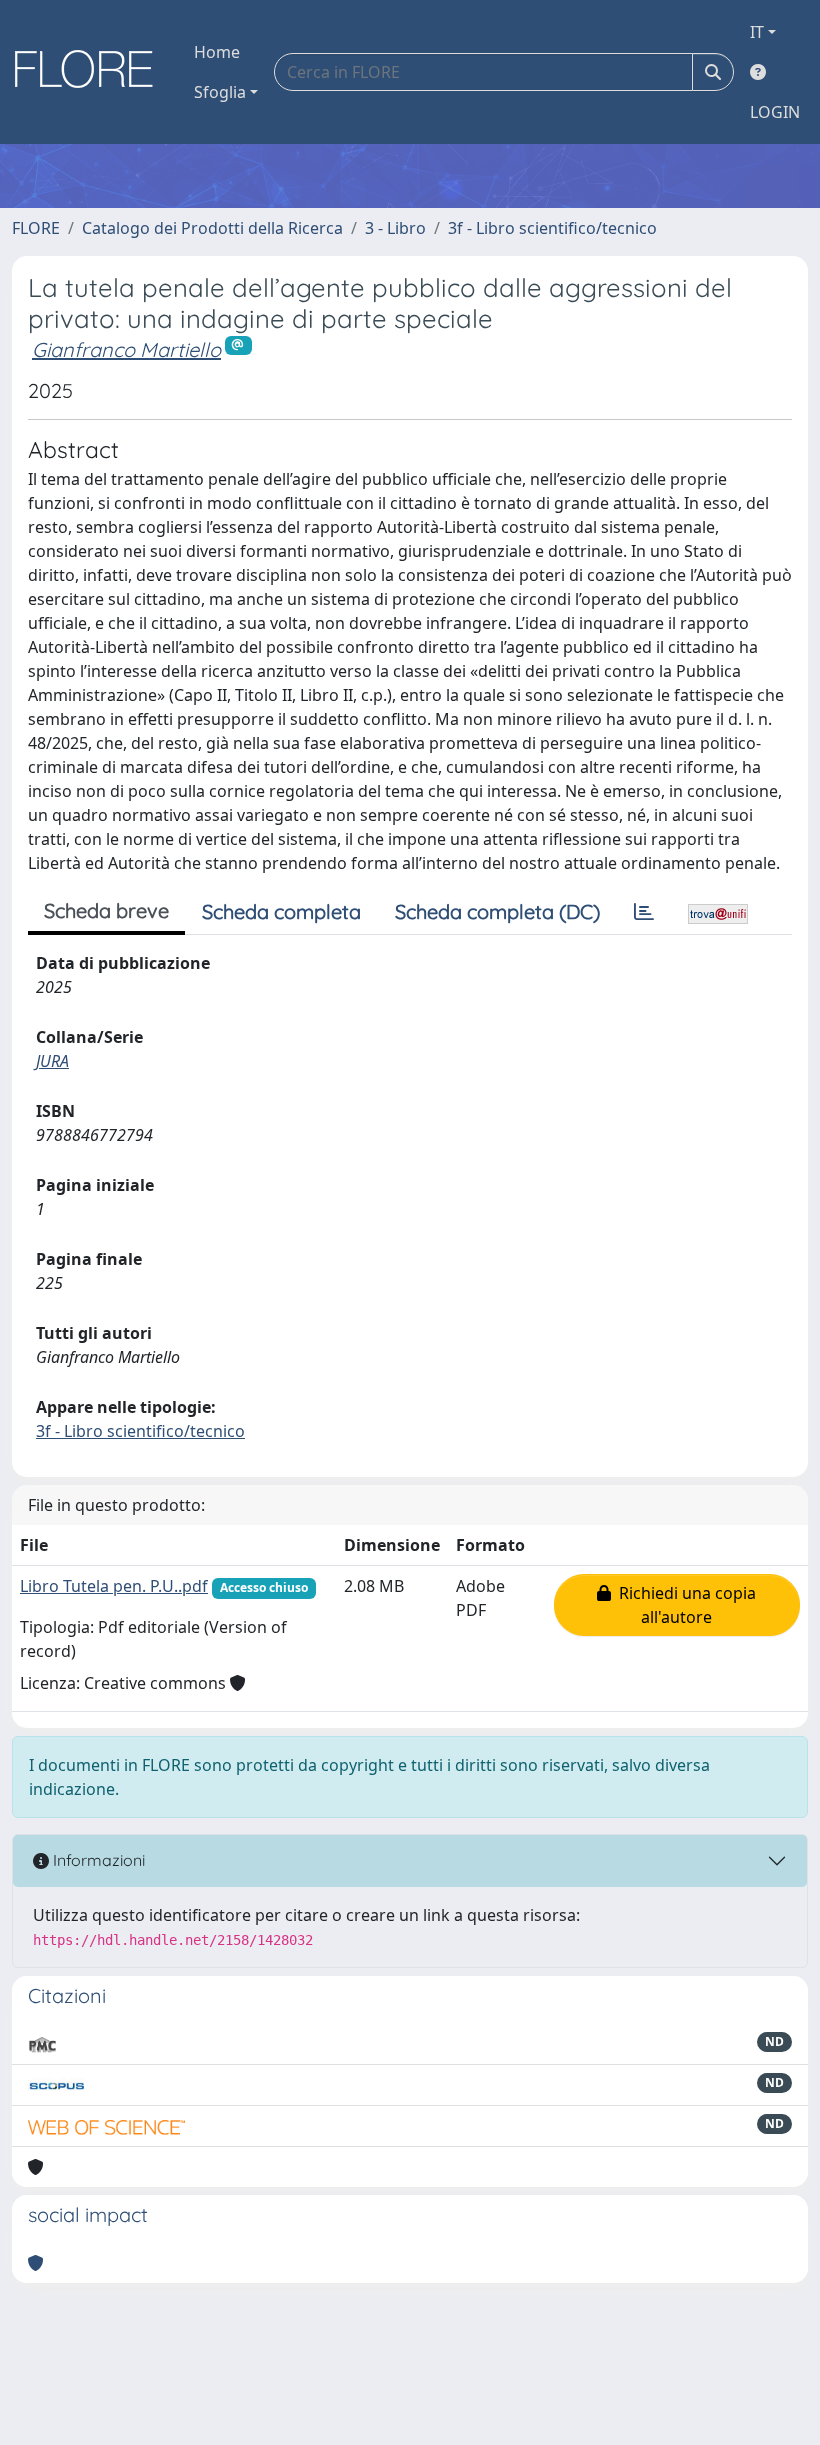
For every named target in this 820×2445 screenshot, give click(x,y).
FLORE (36, 228)
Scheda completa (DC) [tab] (497, 911)
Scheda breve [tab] (106, 910)
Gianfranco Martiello (126, 349)
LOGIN (775, 112)
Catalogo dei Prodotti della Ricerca (212, 228)
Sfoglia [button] (220, 92)
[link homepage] (91, 72)
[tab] (644, 912)
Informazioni (97, 1860)
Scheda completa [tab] (281, 911)
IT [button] (757, 32)
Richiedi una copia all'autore (683, 1605)
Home (217, 52)
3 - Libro (395, 228)
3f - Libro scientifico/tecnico (552, 228)
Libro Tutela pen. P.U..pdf (114, 1586)
